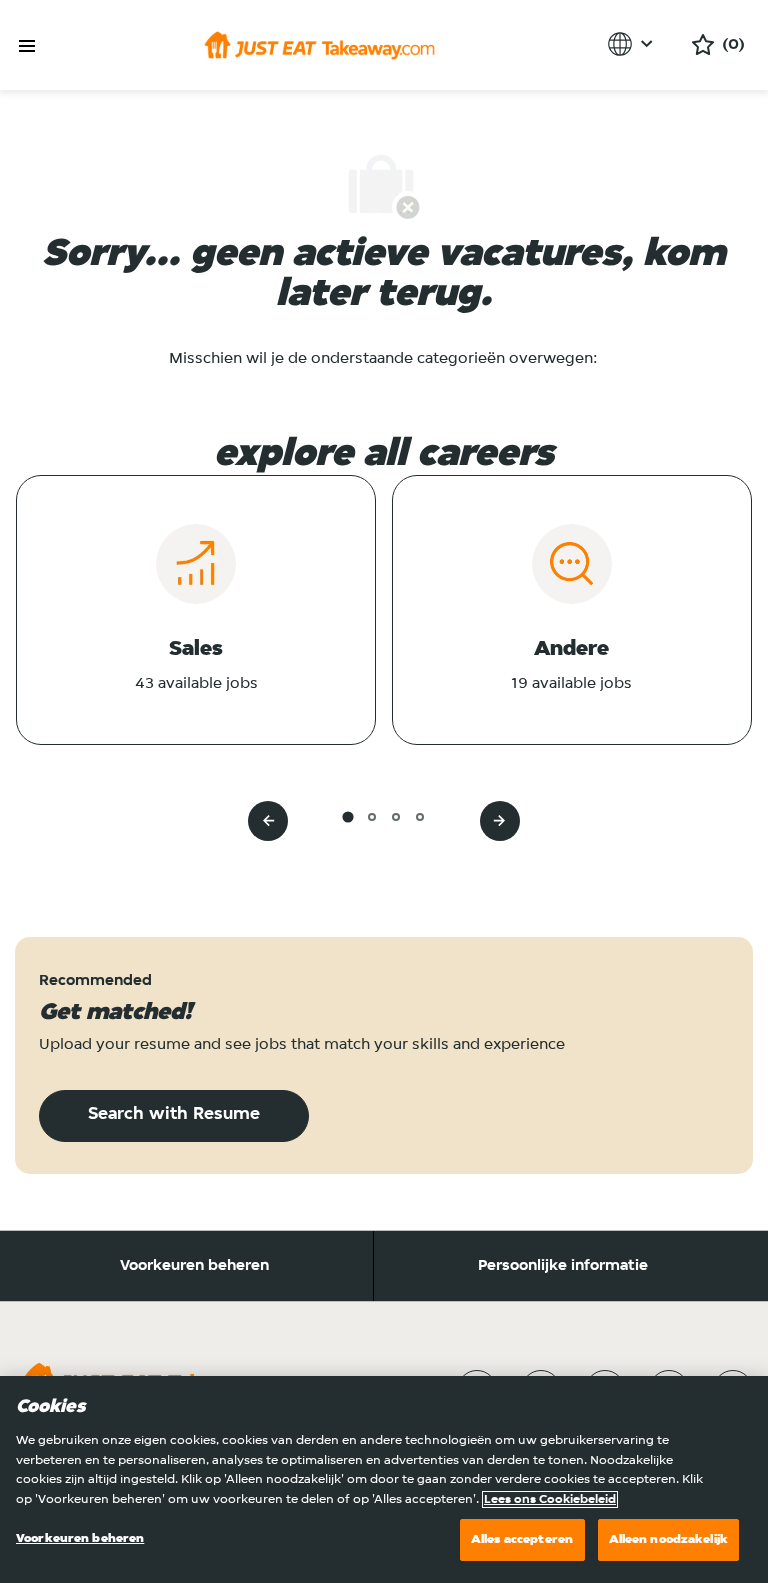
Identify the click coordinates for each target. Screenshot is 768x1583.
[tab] (347, 816)
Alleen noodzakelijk (668, 1539)
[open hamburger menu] (27, 46)
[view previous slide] (268, 821)
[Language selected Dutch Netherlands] (633, 44)
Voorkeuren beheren (194, 1266)
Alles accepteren (522, 1539)
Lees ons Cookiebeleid (550, 1499)
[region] (384, 1479)
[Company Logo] (319, 45)
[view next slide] (500, 821)
